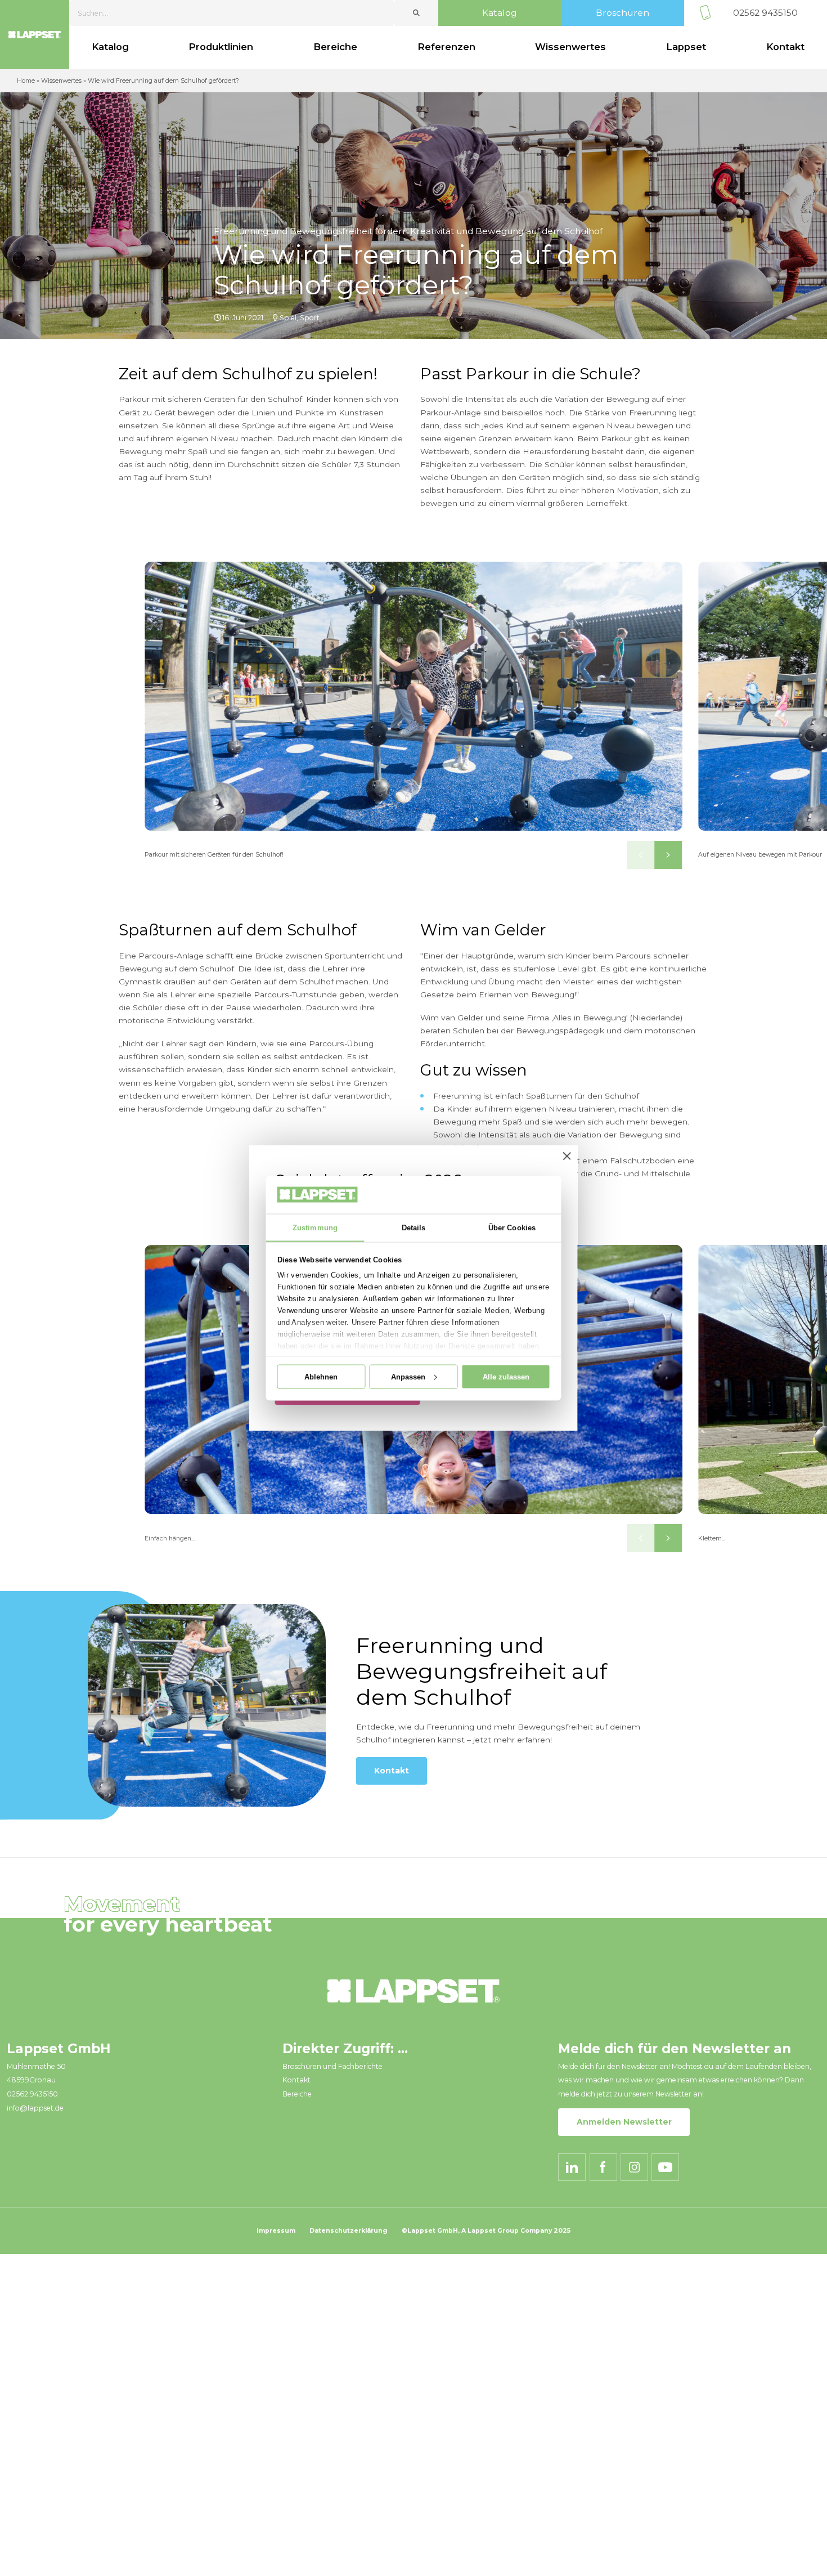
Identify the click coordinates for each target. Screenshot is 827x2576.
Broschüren (623, 13)
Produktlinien (221, 47)
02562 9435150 (765, 13)
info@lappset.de (35, 2108)
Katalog (500, 13)
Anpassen (408, 1376)
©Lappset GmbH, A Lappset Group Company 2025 (486, 2231)
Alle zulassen (506, 1376)
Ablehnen (321, 1376)
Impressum (276, 2231)
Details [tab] (414, 1227)
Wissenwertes (570, 47)
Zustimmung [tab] (315, 1227)
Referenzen (446, 47)
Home (26, 81)
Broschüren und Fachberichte (332, 2066)
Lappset (686, 47)
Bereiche (335, 47)
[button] (641, 855)
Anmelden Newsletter (624, 2122)
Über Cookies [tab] (512, 1227)
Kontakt (392, 1771)
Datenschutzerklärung (349, 2231)
